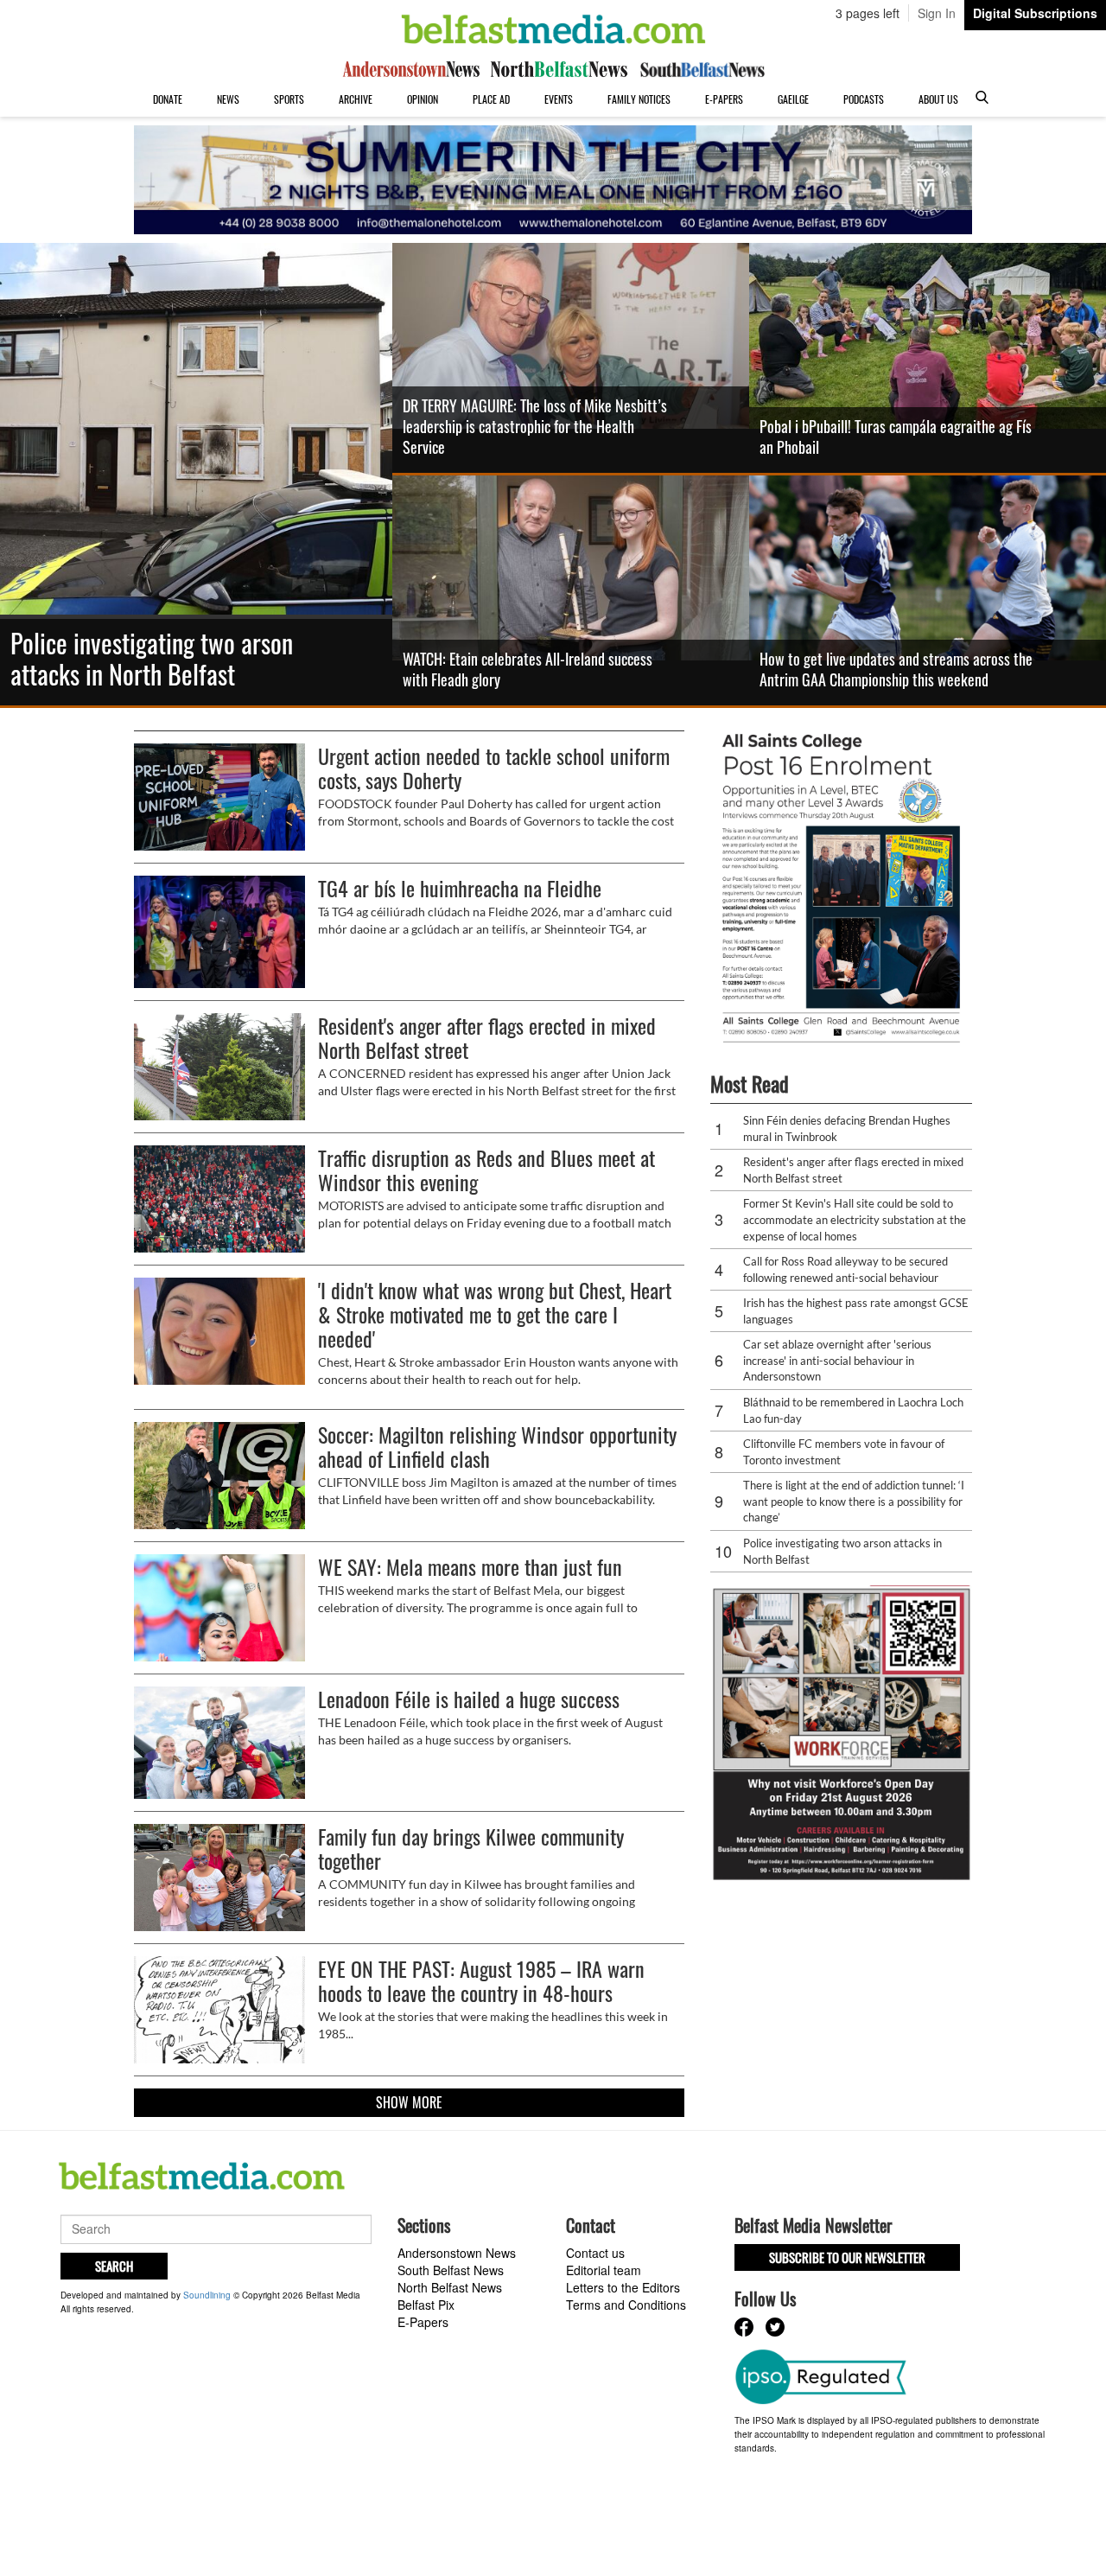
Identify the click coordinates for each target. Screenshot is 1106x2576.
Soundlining (207, 2295)
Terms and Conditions (626, 2305)
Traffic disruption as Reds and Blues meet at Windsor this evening (486, 1170)
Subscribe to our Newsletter (847, 2257)
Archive (356, 99)
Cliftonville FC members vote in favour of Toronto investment (844, 1452)
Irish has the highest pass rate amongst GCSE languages (856, 1311)
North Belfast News (450, 2287)
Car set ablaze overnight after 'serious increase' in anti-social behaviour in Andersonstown (837, 1360)
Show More (409, 2102)
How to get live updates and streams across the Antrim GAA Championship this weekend (896, 669)
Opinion (423, 99)
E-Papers (724, 99)
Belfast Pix (426, 2305)
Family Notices (639, 99)
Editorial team (604, 2270)
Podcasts (864, 99)
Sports (289, 99)
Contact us (595, 2253)
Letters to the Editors (623, 2287)
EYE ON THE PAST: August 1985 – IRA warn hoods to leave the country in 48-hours (481, 1980)
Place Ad (491, 99)
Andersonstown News (457, 2253)
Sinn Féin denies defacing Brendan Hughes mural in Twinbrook (847, 1129)
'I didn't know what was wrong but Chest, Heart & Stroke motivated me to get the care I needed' (495, 1314)
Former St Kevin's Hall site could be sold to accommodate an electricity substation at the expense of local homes (855, 1219)
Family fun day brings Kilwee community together (471, 1848)
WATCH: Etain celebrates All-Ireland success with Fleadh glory (528, 669)
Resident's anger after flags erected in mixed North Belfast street (487, 1037)
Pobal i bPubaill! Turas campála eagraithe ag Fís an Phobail (896, 437)
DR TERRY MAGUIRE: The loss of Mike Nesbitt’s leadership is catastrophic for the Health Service (535, 426)
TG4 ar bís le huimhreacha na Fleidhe (460, 888)
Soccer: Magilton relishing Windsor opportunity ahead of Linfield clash (497, 1446)
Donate (168, 99)
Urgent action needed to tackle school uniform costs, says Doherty (494, 768)
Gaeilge (793, 99)
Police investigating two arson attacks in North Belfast (152, 658)
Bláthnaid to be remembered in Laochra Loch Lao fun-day (853, 1410)
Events (559, 99)
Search (114, 2266)
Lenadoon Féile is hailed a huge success (469, 1699)
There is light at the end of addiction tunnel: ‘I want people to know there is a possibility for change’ (854, 1501)
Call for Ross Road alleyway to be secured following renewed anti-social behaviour (845, 1269)
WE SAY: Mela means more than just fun (470, 1566)
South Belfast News (451, 2270)
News (228, 99)
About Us (938, 99)
